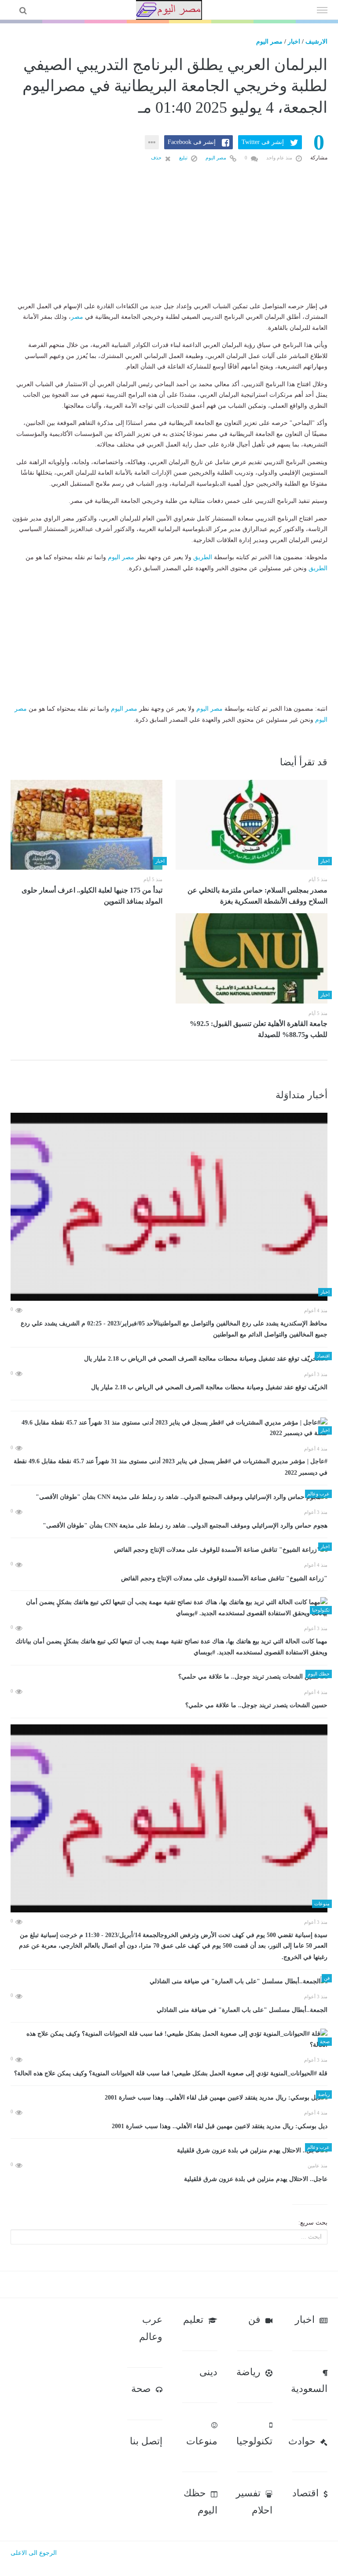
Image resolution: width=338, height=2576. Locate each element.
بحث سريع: (313, 2223)
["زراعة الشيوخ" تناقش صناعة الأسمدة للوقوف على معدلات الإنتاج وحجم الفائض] (169, 1550)
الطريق (203, 557)
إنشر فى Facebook (192, 142)
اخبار (294, 42)
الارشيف (316, 42)
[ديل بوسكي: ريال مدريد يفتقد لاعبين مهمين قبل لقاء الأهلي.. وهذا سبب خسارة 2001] (169, 2098)
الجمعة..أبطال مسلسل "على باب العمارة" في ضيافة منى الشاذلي (242, 2010)
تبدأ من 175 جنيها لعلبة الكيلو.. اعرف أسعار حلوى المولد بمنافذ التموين (92, 896)
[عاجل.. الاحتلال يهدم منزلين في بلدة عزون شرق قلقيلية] (169, 2150)
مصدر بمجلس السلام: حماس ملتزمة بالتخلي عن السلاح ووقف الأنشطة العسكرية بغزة (257, 896)
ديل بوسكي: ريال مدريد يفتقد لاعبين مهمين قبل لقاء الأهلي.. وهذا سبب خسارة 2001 (220, 2126)
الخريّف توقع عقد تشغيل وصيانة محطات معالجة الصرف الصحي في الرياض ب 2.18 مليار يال (209, 1387)
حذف (157, 158)
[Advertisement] (169, 246)
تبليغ (184, 158)
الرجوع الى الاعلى (34, 2553)
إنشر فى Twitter (263, 142)
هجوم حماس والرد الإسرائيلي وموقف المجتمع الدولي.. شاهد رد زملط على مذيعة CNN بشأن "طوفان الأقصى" (185, 1526)
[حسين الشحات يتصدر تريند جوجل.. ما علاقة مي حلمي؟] (169, 1677)
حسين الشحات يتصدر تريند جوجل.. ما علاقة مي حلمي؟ (256, 1705)
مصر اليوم (269, 42)
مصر (77, 317)
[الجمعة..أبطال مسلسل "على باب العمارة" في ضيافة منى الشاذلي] (169, 1981)
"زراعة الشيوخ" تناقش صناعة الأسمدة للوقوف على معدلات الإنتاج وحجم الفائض (224, 1578)
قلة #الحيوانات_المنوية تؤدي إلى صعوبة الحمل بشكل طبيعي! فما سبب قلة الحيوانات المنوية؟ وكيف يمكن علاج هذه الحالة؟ (171, 2073)
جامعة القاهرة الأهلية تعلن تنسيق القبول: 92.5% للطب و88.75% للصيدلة (259, 1029)
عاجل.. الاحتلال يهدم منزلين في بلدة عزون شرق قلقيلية (256, 2179)
